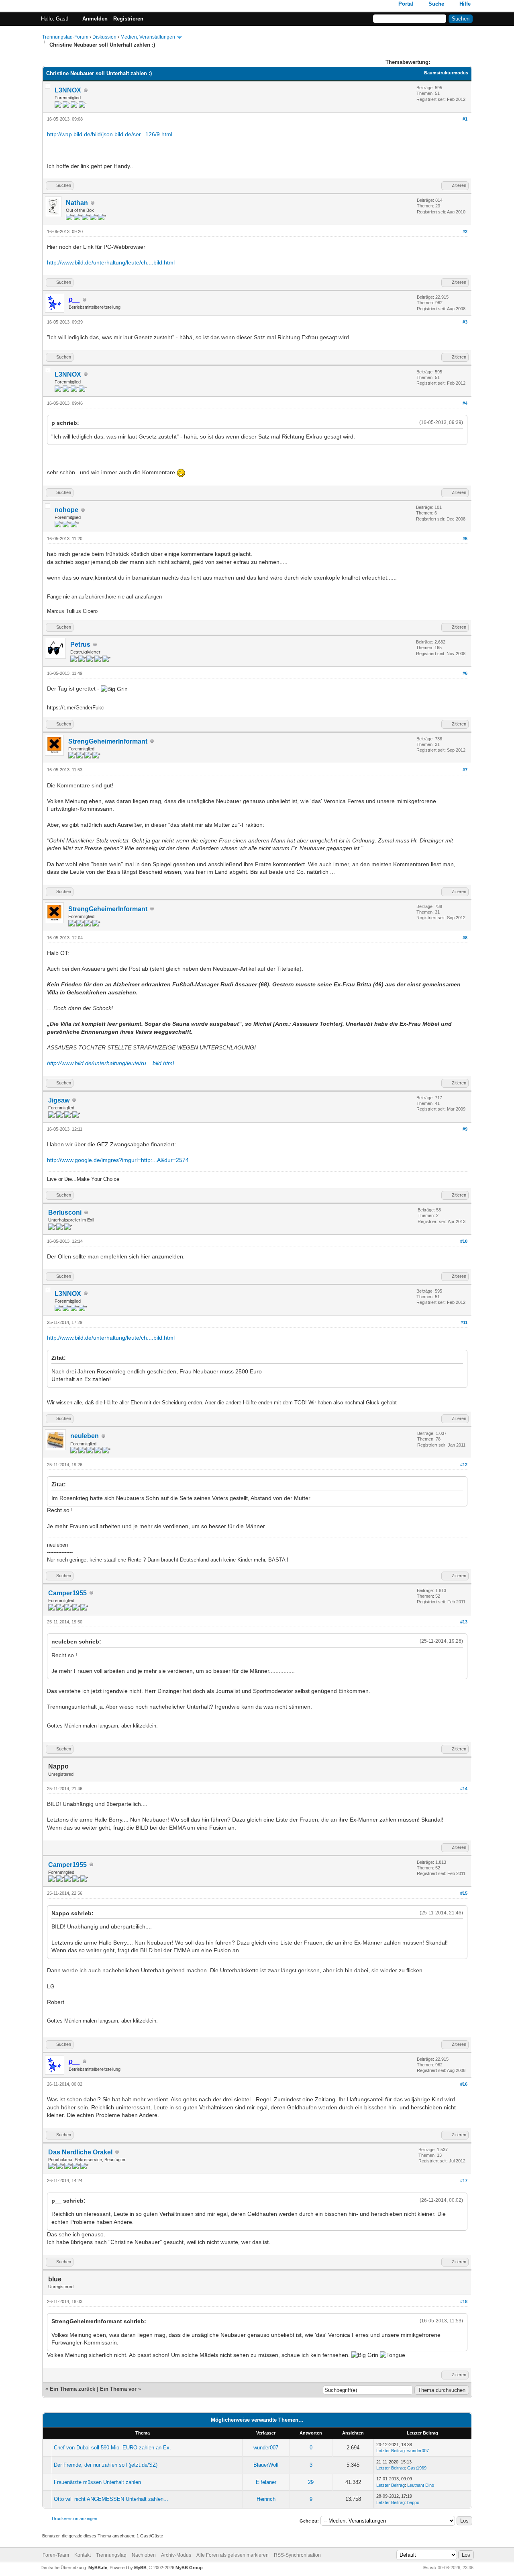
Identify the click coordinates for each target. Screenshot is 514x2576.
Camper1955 (67, 1593)
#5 (465, 539)
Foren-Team (56, 2555)
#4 (465, 403)
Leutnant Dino (421, 2485)
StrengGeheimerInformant (108, 741)
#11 (464, 1322)
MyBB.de (98, 2568)
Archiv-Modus (176, 2555)
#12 (464, 1465)
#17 (464, 2180)
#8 (465, 938)
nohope (66, 510)
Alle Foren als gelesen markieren (233, 2555)
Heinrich (266, 2499)
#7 (465, 770)
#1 (465, 119)
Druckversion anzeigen (74, 2519)
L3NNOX (68, 90)
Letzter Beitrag (391, 2451)
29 (311, 2482)
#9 (465, 1129)
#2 (465, 232)
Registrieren (128, 19)
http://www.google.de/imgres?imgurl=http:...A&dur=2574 (118, 1160)
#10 (464, 1241)
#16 (464, 2084)
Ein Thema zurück (72, 2389)
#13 (464, 1622)
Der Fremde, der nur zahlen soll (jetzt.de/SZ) (106, 2465)
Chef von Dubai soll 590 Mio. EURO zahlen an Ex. (112, 2448)
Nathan (77, 203)
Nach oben (144, 2555)
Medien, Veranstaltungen (148, 37)
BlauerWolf (266, 2465)
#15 (464, 1893)
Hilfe (465, 4)
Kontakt (83, 2555)
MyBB (140, 2568)
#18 (464, 2301)
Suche (436, 4)
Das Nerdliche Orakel (80, 2152)
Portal (406, 4)
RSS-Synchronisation (297, 2555)
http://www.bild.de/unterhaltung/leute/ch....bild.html (111, 262)
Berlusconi (65, 1212)
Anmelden (95, 19)
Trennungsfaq (111, 2555)
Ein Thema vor (118, 2389)
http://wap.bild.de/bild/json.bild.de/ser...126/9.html (110, 134)
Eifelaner (266, 2482)
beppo (413, 2502)
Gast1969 (417, 2468)
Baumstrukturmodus (446, 73)
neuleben (85, 1436)
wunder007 (266, 2448)
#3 (465, 322)
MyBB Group (189, 2568)
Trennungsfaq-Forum (65, 37)
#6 (465, 673)
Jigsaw (59, 1100)
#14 (464, 1789)
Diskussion (104, 37)
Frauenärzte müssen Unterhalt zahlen (97, 2482)
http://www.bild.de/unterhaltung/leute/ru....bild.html (110, 1063)
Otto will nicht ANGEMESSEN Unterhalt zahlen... (111, 2499)
